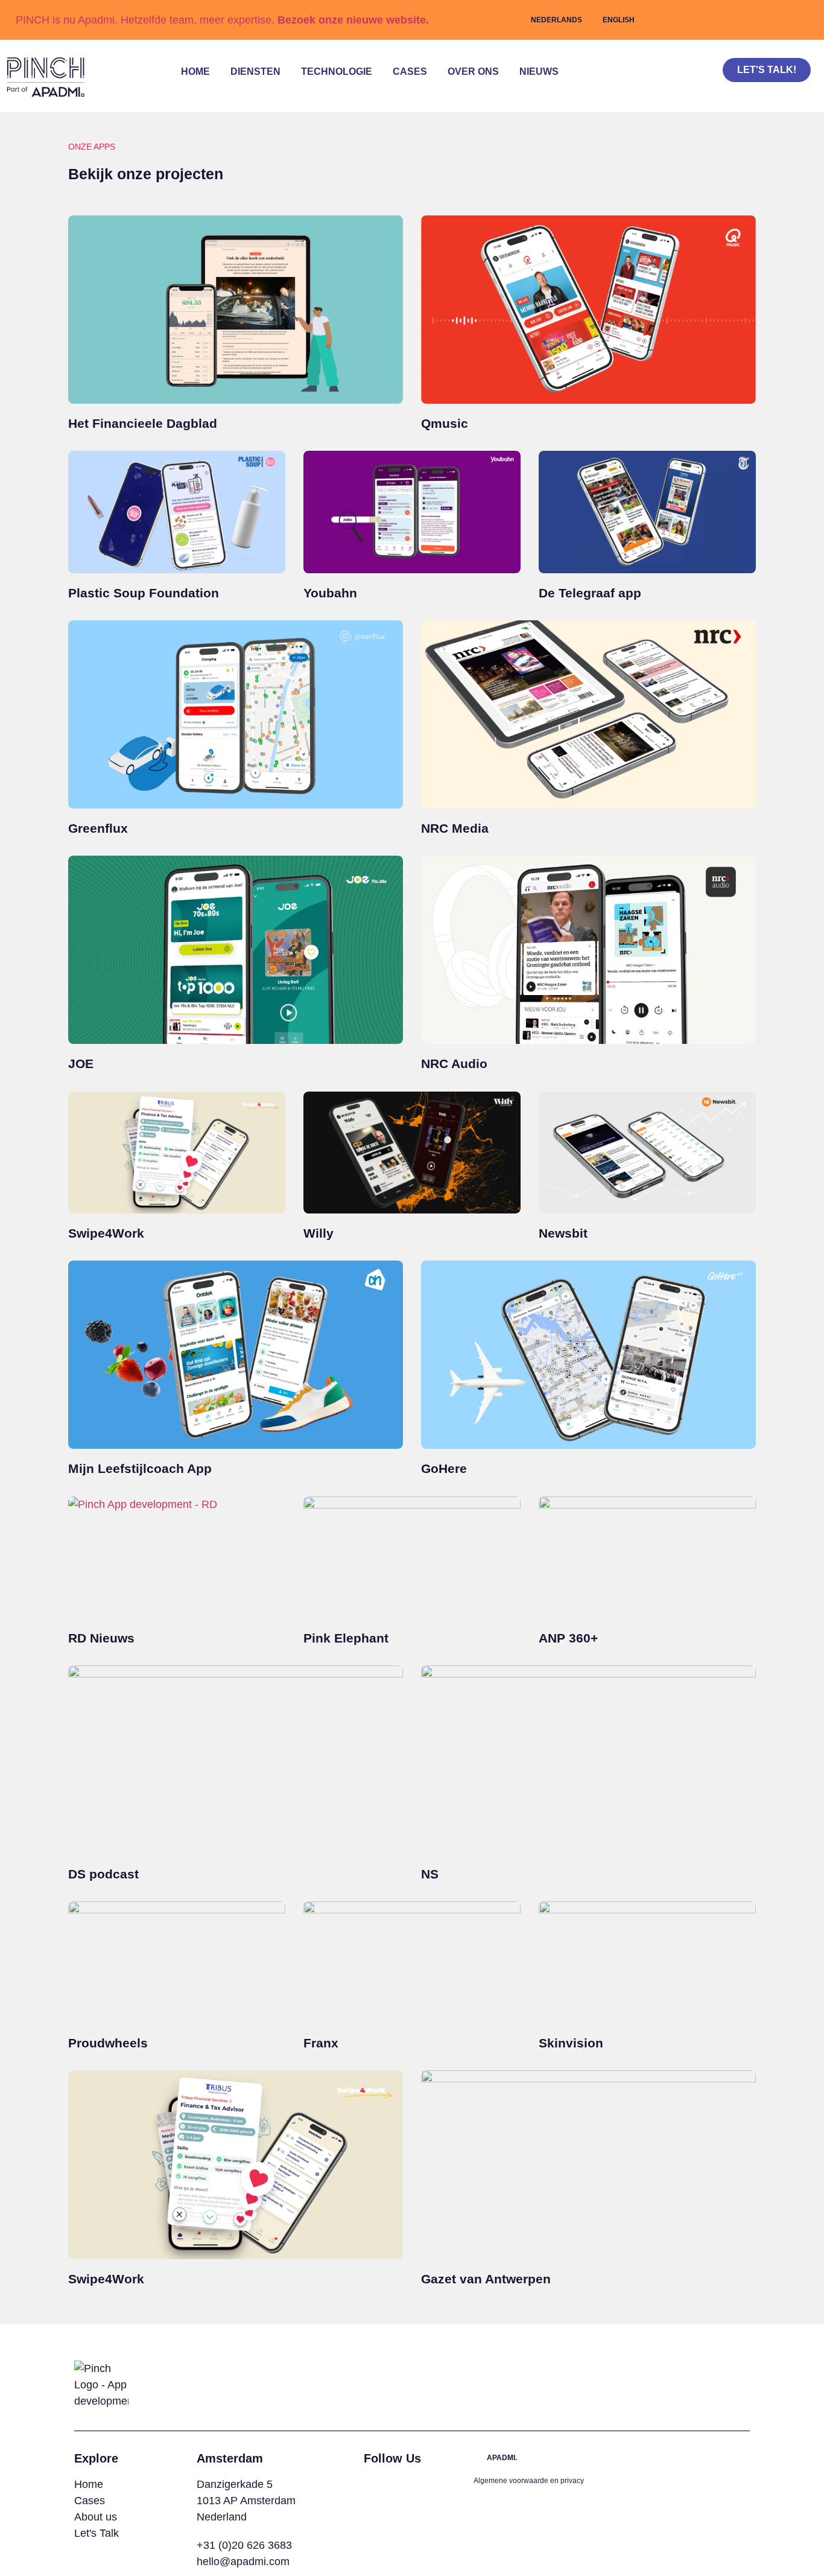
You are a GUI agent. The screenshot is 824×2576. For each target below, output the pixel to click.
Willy (319, 1233)
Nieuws (539, 72)
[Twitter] (409, 2484)
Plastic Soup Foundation (144, 593)
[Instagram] (372, 2484)
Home (195, 72)
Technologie (337, 72)
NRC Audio (454, 1064)
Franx (321, 2043)
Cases (410, 72)
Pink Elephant (346, 1638)
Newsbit (563, 1233)
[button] (686, 89)
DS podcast (103, 1874)
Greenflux (98, 828)
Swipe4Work (106, 1233)
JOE (81, 1064)
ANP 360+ (568, 1638)
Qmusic (445, 423)
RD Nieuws (101, 1638)
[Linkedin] (390, 2484)
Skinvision (571, 2043)
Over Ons (473, 72)
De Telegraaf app (590, 593)
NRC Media (455, 828)
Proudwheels (108, 2043)
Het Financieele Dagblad (143, 423)
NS (430, 1874)
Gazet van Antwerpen (486, 2279)
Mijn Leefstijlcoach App (140, 1468)
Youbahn (330, 593)
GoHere (444, 1468)
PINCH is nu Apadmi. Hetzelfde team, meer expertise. (222, 20)
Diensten (255, 72)
